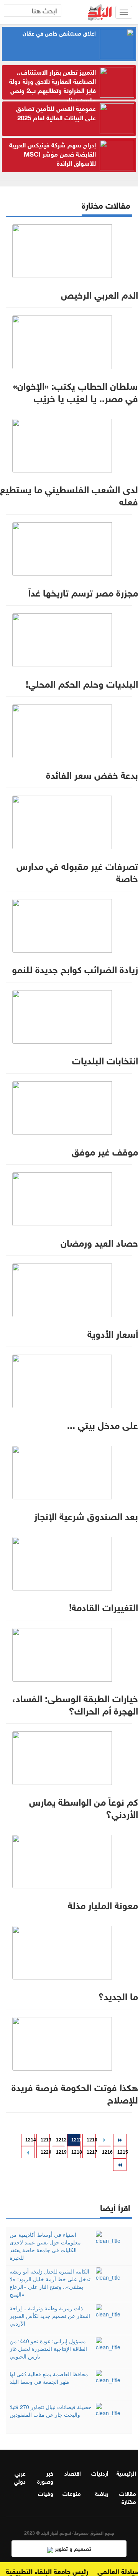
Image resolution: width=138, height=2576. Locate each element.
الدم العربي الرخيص (99, 294)
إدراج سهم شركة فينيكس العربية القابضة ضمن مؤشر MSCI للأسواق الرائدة (53, 154)
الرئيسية (126, 2473)
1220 (45, 2152)
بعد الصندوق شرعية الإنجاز (86, 1515)
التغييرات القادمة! (103, 1606)
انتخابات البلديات (105, 1059)
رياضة (102, 2493)
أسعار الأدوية (113, 1333)
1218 (76, 2152)
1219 (61, 2152)
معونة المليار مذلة (103, 1904)
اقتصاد (73, 2473)
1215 (122, 2152)
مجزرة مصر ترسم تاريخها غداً (83, 592)
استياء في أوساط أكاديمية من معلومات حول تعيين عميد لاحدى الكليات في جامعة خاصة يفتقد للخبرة (45, 2246)
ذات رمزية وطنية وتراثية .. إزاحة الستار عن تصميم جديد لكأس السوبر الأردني (50, 2316)
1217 (91, 2152)
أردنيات (100, 2473)
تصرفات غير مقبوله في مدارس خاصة (77, 871)
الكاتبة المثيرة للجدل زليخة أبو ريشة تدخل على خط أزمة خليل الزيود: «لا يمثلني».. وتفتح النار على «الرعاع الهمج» (50, 2283)
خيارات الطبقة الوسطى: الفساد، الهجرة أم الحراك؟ (75, 1703)
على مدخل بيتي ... (103, 1424)
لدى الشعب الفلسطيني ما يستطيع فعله (69, 494)
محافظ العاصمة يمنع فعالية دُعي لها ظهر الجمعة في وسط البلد (49, 2378)
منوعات (72, 2493)
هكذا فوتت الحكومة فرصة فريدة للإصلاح (75, 2092)
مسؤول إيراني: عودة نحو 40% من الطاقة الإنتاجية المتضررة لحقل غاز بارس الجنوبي (48, 2349)
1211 (76, 2140)
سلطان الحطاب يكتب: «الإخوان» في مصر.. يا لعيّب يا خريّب (76, 391)
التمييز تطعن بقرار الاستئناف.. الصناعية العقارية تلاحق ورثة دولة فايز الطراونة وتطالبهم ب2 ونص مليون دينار (53, 85)
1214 (30, 2140)
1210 (91, 2140)
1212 (61, 2140)
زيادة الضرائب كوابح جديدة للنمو (75, 968)
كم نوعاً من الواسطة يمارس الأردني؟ (84, 1807)
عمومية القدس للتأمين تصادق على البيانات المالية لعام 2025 (56, 112)
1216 (107, 2152)
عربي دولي (20, 2477)
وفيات (46, 2493)
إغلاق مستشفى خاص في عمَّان (59, 33)
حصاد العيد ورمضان (99, 1242)
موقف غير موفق (105, 1151)
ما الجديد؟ (118, 1995)
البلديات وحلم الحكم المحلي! (82, 683)
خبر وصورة (45, 2477)
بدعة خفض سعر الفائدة (92, 774)
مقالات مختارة (128, 2497)
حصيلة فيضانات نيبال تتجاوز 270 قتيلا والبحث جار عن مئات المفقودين (51, 2411)
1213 (45, 2140)
